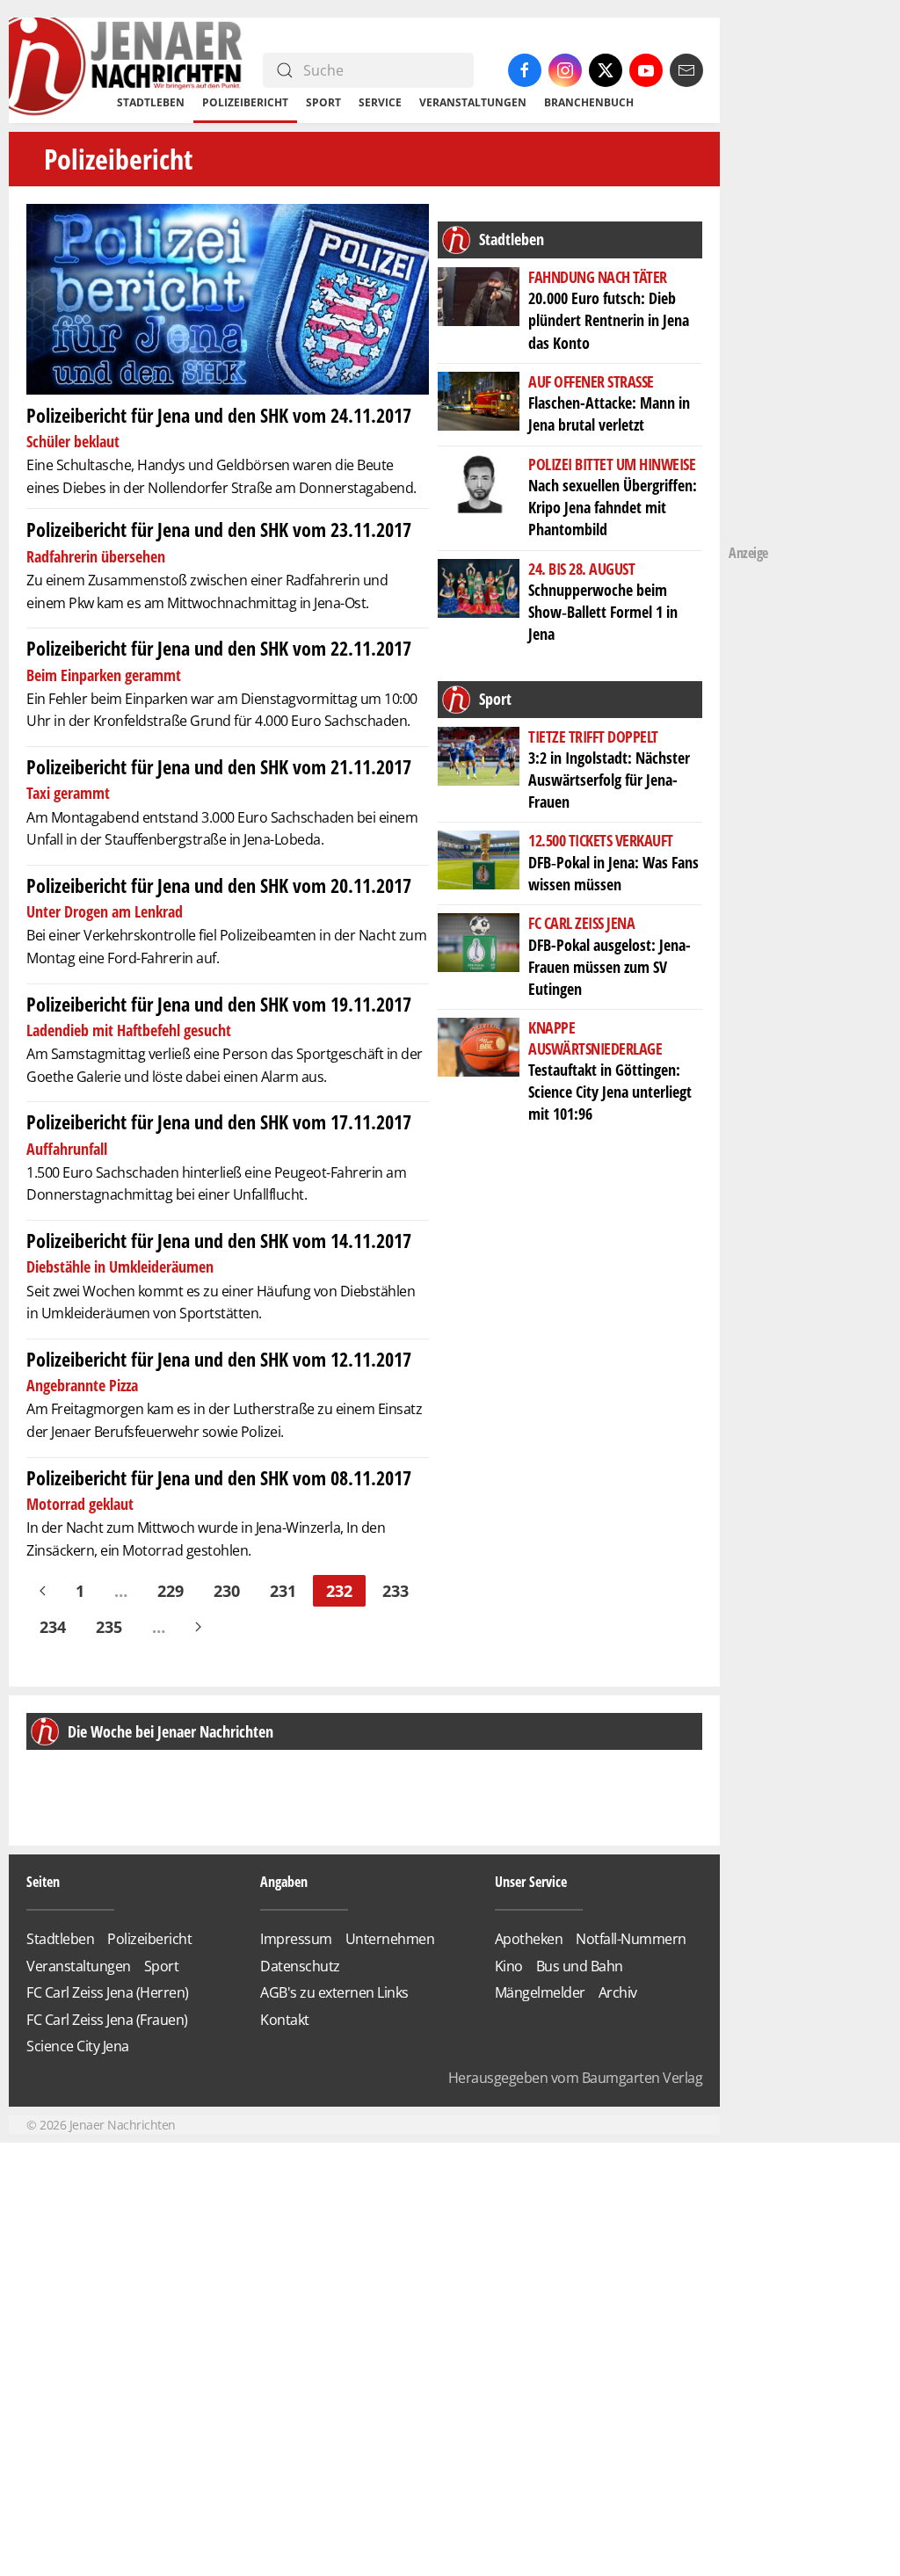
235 (109, 1627)
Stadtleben (60, 1939)
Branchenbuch (589, 102)
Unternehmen (390, 1939)
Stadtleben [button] (151, 102)
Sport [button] (323, 102)
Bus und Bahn (580, 1966)
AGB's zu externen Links (334, 1992)
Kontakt (285, 2020)
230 (227, 1591)
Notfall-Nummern (631, 1939)
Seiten (43, 1882)
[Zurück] (43, 1591)
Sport (162, 1966)
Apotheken (529, 1939)
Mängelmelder (540, 1992)
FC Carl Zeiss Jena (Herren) (108, 1992)
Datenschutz (300, 1966)
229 (171, 1591)
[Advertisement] (799, 272)
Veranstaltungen (473, 102)
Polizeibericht (245, 102)
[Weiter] (198, 1627)
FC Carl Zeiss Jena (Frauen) (107, 2020)
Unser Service (531, 1882)
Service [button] (380, 102)
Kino (509, 1966)
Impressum (296, 1939)
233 (396, 1591)
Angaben (284, 1882)
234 (53, 1627)
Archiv (618, 1992)
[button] (54, 1789)
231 (283, 1591)
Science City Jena (78, 2046)
